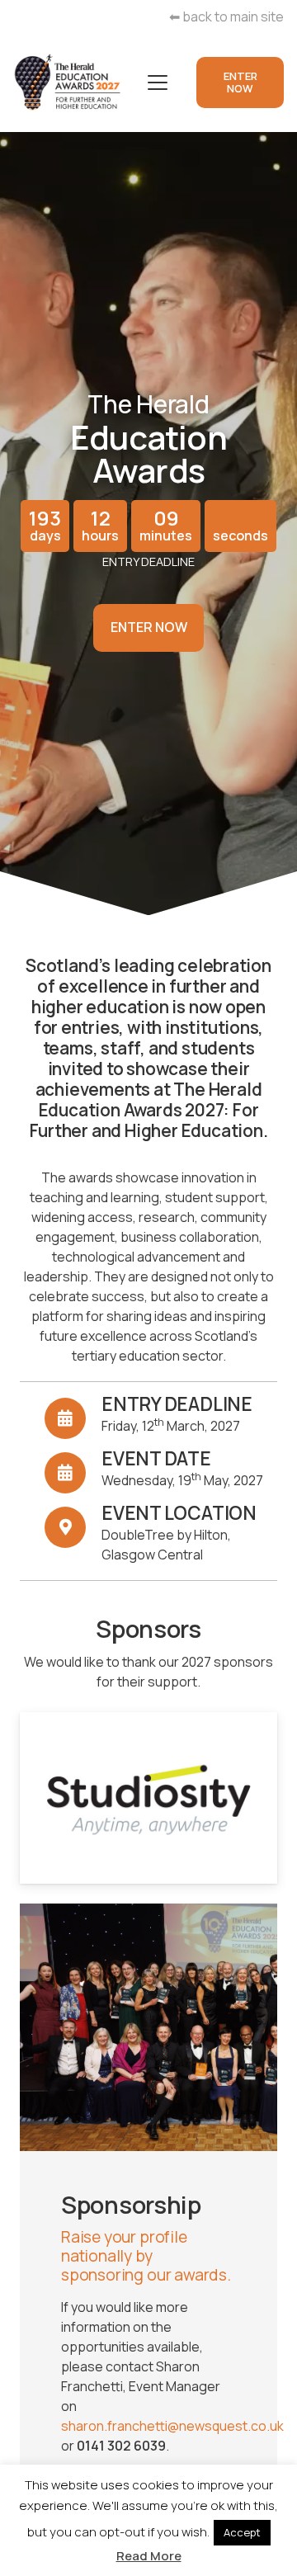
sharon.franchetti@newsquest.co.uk (172, 2426)
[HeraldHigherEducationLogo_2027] (68, 83)
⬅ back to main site (226, 17)
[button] (158, 83)
